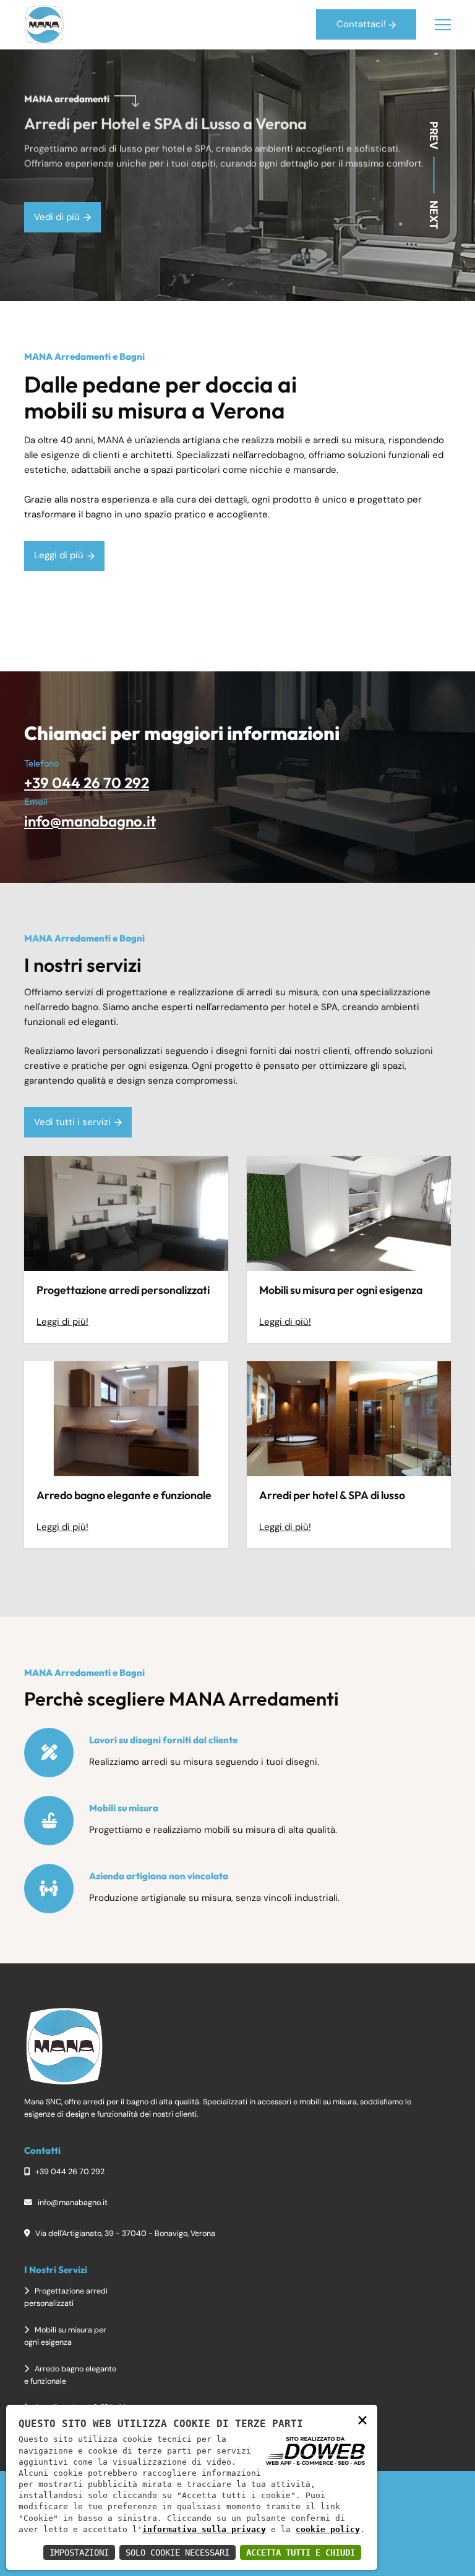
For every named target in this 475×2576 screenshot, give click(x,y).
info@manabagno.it (90, 821)
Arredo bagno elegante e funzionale (124, 1495)
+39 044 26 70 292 (87, 783)
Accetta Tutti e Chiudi (301, 2553)
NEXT (434, 215)
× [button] (362, 2419)
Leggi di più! (62, 1322)
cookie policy (328, 2529)
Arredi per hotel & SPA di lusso (332, 1495)
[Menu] (443, 25)
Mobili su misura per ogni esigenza (341, 1290)
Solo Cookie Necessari (178, 2553)
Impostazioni (79, 2553)
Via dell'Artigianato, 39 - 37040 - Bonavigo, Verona (124, 2233)
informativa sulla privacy (204, 2529)
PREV (434, 135)
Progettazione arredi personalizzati (123, 1290)
